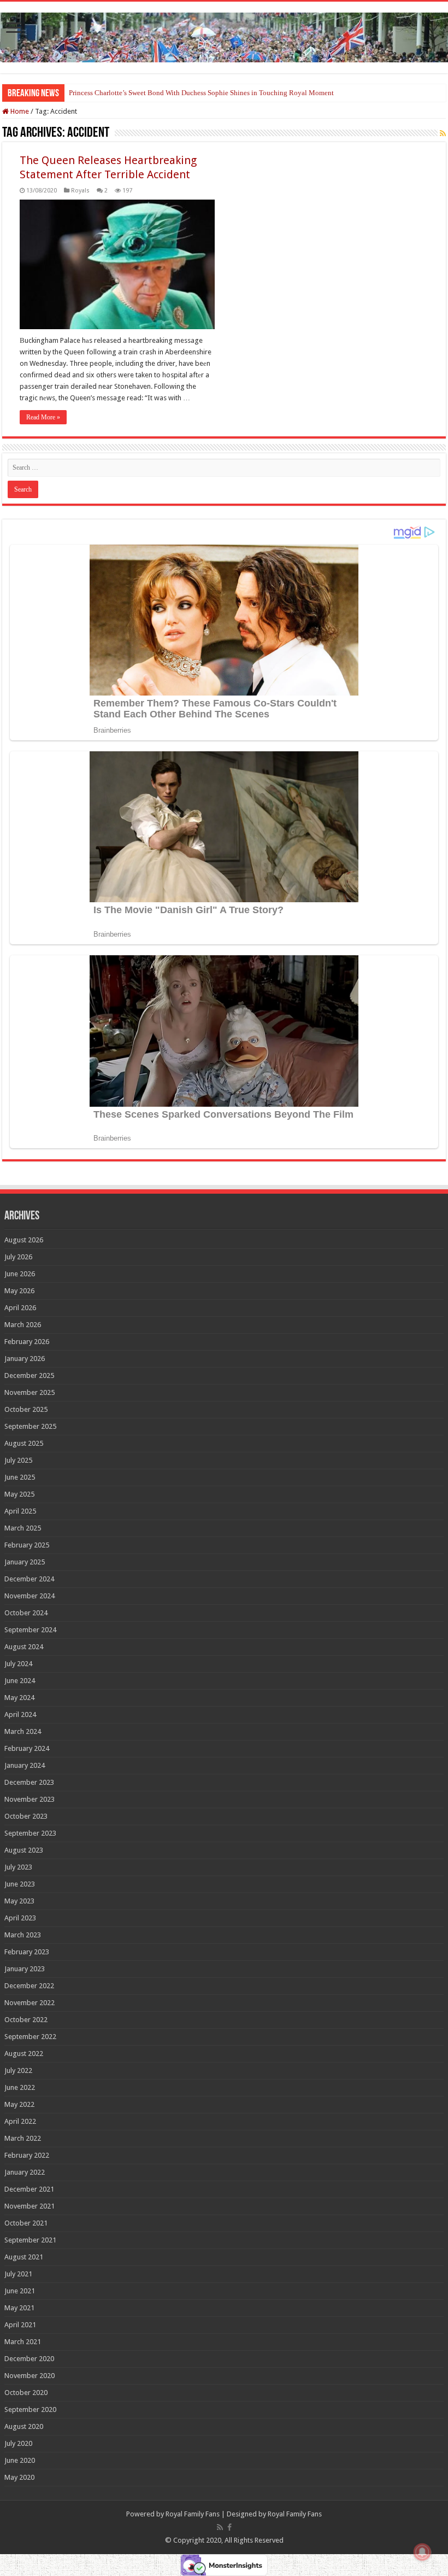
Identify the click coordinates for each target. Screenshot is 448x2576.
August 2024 (24, 1647)
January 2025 (25, 1562)
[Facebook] (229, 2527)
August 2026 (24, 1240)
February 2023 (27, 1952)
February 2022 (27, 2155)
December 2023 (29, 1782)
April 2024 (20, 1715)
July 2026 (18, 1257)
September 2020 (30, 2409)
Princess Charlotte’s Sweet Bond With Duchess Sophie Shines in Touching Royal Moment (201, 93)
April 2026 (20, 1308)
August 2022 (24, 2054)
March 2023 (23, 1935)
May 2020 (19, 2477)
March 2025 (23, 1528)
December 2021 (29, 2189)
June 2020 (20, 2460)
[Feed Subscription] (443, 133)
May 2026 (19, 1291)
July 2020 (18, 2443)
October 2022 (26, 2020)
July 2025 (18, 1460)
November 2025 (30, 1392)
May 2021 (19, 2308)
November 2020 (30, 2376)
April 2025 (20, 1511)
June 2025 (20, 1477)
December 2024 (29, 1579)
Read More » (43, 417)
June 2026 (20, 1274)
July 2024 (18, 1664)
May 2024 (19, 1698)
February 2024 (27, 1748)
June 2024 (20, 1681)
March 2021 (23, 2342)
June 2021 (20, 2291)
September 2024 (30, 1630)
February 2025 (27, 1545)
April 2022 (20, 2121)
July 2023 (18, 1867)
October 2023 (26, 1816)
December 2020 (29, 2359)
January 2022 (25, 2172)
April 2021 (20, 2325)
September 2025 (30, 1426)
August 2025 (24, 1443)
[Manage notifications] (422, 2552)
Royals (80, 191)
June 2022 (20, 2087)
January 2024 (25, 1765)
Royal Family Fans (193, 2514)
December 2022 (29, 1986)
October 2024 (26, 1613)
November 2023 (30, 1799)
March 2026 (23, 1325)
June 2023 (20, 1884)
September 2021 (30, 2240)
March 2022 (23, 2138)
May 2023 (19, 1901)
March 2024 (23, 1731)
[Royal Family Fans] (224, 36)
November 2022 (30, 2003)
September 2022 (30, 2037)
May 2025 (19, 1494)
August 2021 (24, 2257)
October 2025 (26, 1409)
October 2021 (26, 2223)
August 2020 (24, 2426)
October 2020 (26, 2393)
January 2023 (25, 1969)
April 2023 (20, 1918)
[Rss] (220, 2527)
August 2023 (24, 1850)
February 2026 (27, 1342)
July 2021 (18, 2274)
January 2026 (25, 1359)
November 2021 (30, 2206)
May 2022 (19, 2104)
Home (19, 111)
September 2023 (30, 1833)
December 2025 (29, 1375)
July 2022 (18, 2070)
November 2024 (30, 1596)
